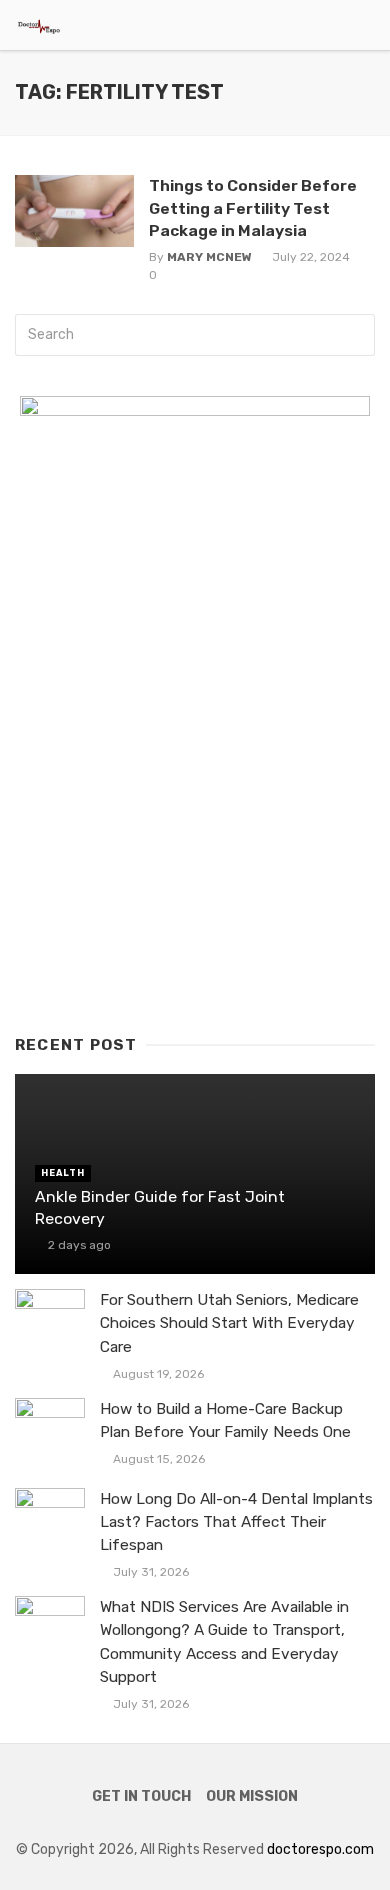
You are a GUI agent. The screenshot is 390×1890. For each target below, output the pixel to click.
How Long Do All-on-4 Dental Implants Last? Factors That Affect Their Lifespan (236, 1522)
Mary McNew (209, 257)
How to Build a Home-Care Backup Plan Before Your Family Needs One (225, 1420)
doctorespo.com (320, 1849)
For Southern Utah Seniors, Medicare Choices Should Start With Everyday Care (229, 1323)
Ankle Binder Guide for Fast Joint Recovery (160, 1207)
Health (63, 1173)
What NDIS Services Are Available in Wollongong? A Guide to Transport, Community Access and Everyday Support (224, 1641)
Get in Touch (141, 1796)
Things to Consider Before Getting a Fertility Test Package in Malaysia (253, 207)
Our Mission (252, 1796)
